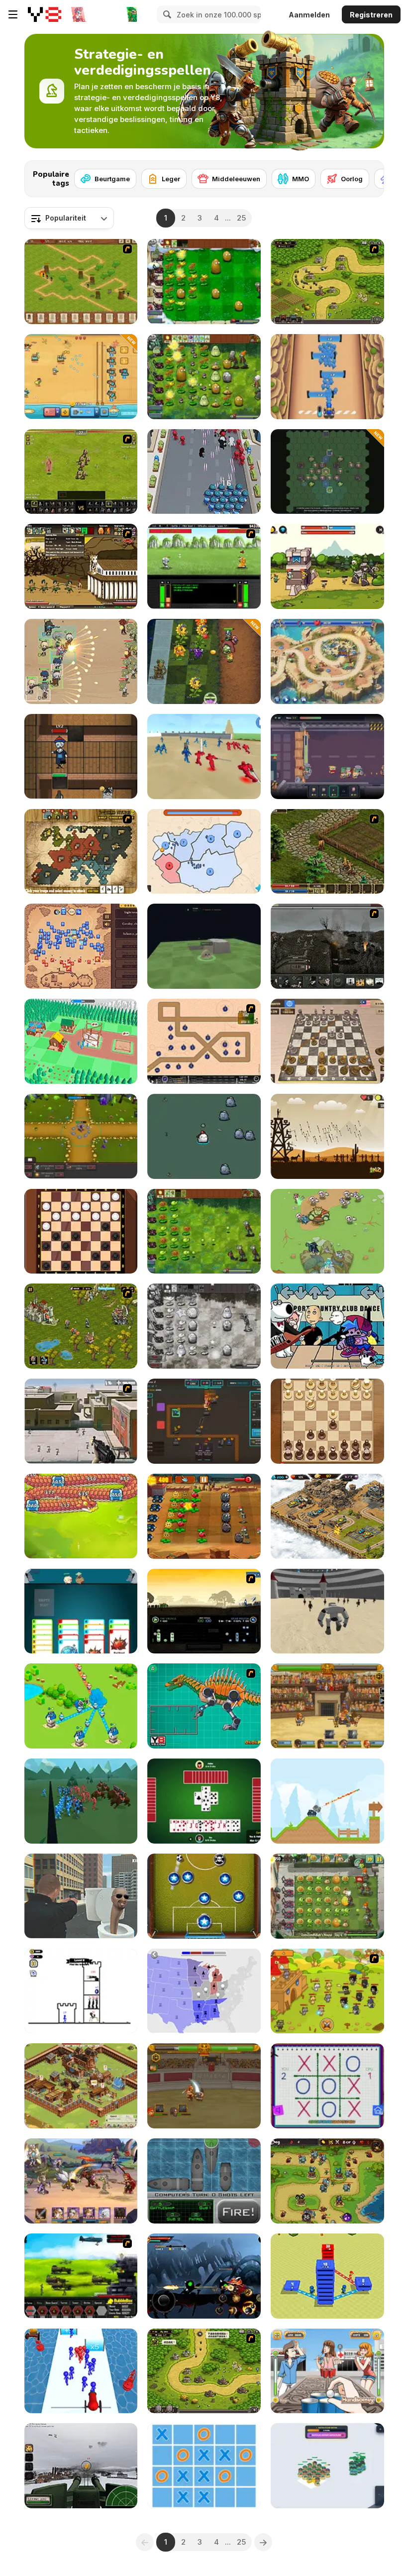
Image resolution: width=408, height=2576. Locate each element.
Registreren (371, 15)
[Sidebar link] (13, 14)
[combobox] (69, 218)
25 (241, 218)
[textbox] (69, 218)
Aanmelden (309, 15)
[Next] (369, 176)
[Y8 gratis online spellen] (45, 14)
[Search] (166, 14)
